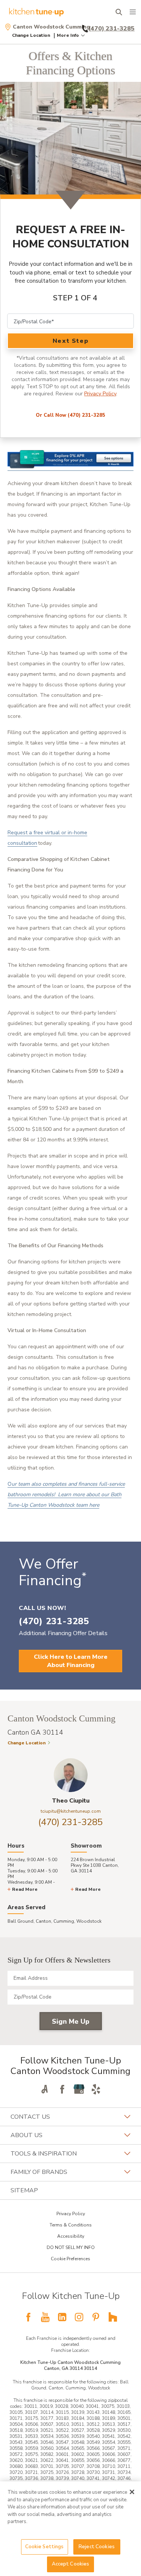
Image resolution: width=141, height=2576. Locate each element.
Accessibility (71, 2236)
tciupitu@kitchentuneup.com (71, 1811)
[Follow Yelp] (96, 2089)
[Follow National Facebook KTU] (28, 2317)
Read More (25, 1889)
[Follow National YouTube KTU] (45, 2317)
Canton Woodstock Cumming (51, 27)
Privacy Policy (100, 394)
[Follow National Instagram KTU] (79, 2317)
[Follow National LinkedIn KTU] (62, 2317)
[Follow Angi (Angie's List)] (45, 2089)
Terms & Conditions (71, 2225)
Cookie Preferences (70, 2259)
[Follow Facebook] (62, 2089)
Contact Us (30, 2117)
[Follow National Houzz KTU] (113, 2317)
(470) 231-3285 (70, 1822)
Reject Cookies (97, 2547)
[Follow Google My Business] (79, 2089)
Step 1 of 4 (75, 298)
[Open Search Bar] (119, 12)
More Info (68, 35)
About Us (27, 2135)
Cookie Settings (45, 2547)
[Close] (132, 2492)
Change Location (31, 35)
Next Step (70, 341)
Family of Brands (39, 2172)
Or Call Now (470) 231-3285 (70, 415)
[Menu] (133, 12)
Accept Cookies (71, 2564)
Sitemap (24, 2190)
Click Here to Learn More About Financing (71, 1661)
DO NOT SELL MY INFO (71, 2247)
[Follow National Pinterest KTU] (96, 2317)
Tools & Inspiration (44, 2154)
